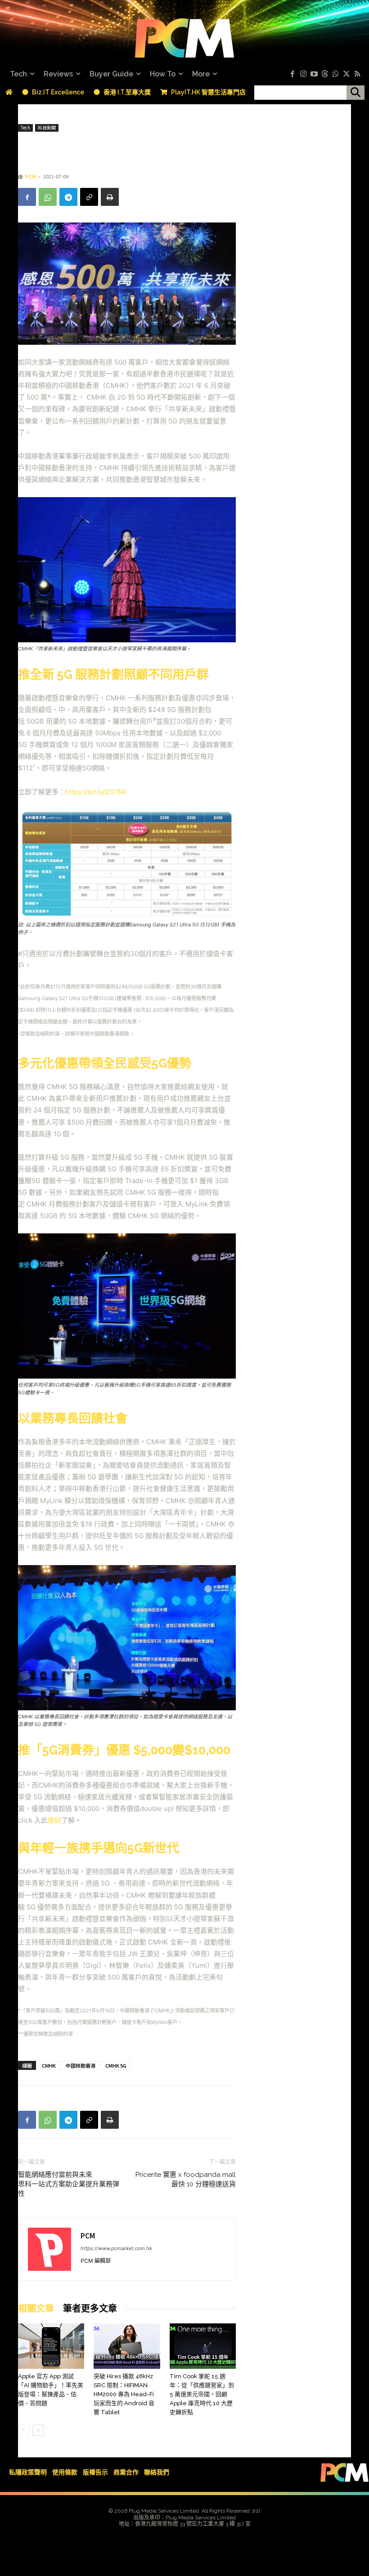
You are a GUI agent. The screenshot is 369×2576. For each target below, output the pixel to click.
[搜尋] (355, 93)
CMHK (49, 2065)
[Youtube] (314, 74)
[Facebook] (292, 74)
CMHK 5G (116, 2065)
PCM (31, 176)
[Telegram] (68, 197)
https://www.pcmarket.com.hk (116, 2248)
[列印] (110, 197)
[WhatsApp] (48, 197)
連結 (54, 1820)
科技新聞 (47, 127)
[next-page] (38, 2430)
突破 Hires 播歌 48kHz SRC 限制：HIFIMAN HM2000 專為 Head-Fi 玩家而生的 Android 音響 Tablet (124, 2394)
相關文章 (36, 2309)
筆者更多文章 (90, 2309)
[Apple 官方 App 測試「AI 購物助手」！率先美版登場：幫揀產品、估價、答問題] (51, 2346)
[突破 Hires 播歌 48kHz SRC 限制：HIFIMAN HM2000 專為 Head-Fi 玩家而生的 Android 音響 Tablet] (127, 2346)
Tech (25, 127)
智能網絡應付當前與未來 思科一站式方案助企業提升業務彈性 (69, 2184)
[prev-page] (24, 2430)
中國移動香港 (81, 2065)
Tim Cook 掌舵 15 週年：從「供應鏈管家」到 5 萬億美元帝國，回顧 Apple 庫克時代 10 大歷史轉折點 (202, 2394)
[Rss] (357, 74)
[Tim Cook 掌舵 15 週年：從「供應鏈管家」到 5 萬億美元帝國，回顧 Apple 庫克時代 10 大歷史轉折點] (203, 2346)
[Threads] (325, 74)
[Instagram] (303, 74)
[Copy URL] (89, 197)
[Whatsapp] (336, 74)
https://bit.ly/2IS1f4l (96, 792)
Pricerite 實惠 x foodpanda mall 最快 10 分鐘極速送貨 (186, 2179)
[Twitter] (346, 74)
